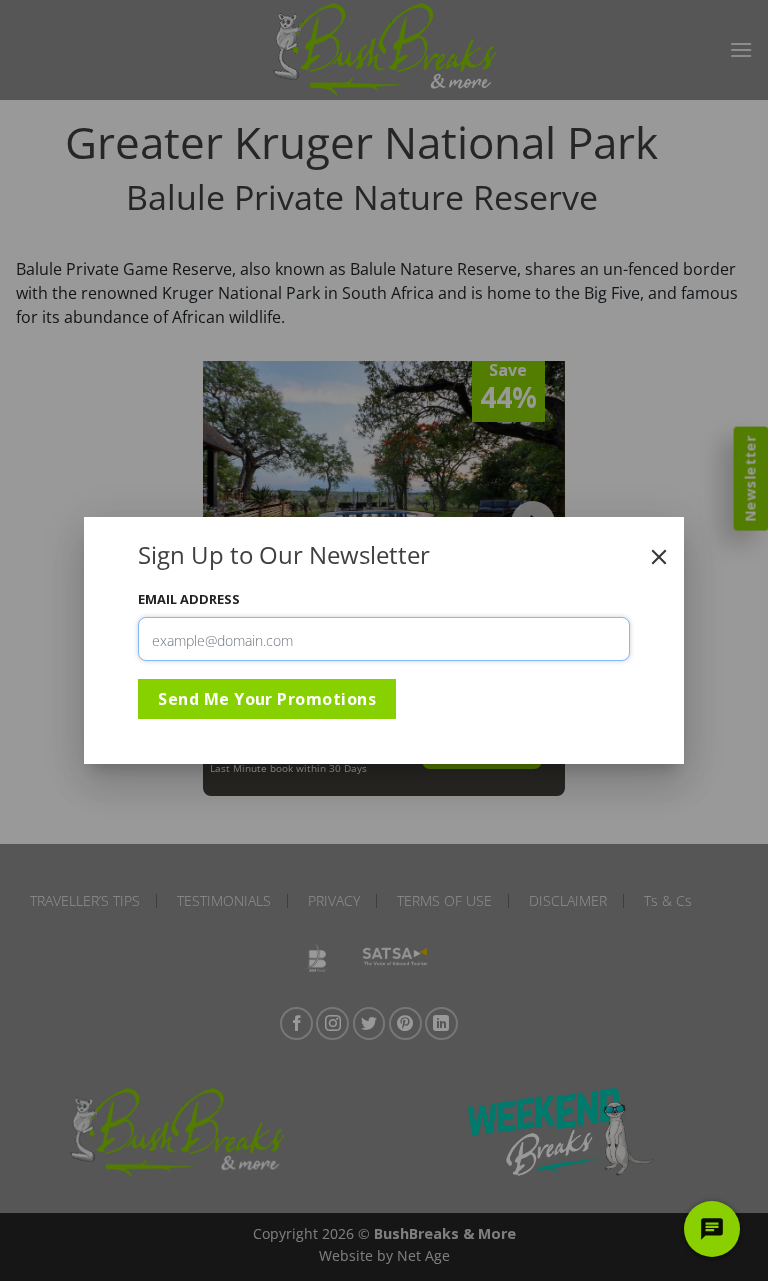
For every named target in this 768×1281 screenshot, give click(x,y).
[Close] (659, 557)
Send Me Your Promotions (267, 699)
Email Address (189, 599)
